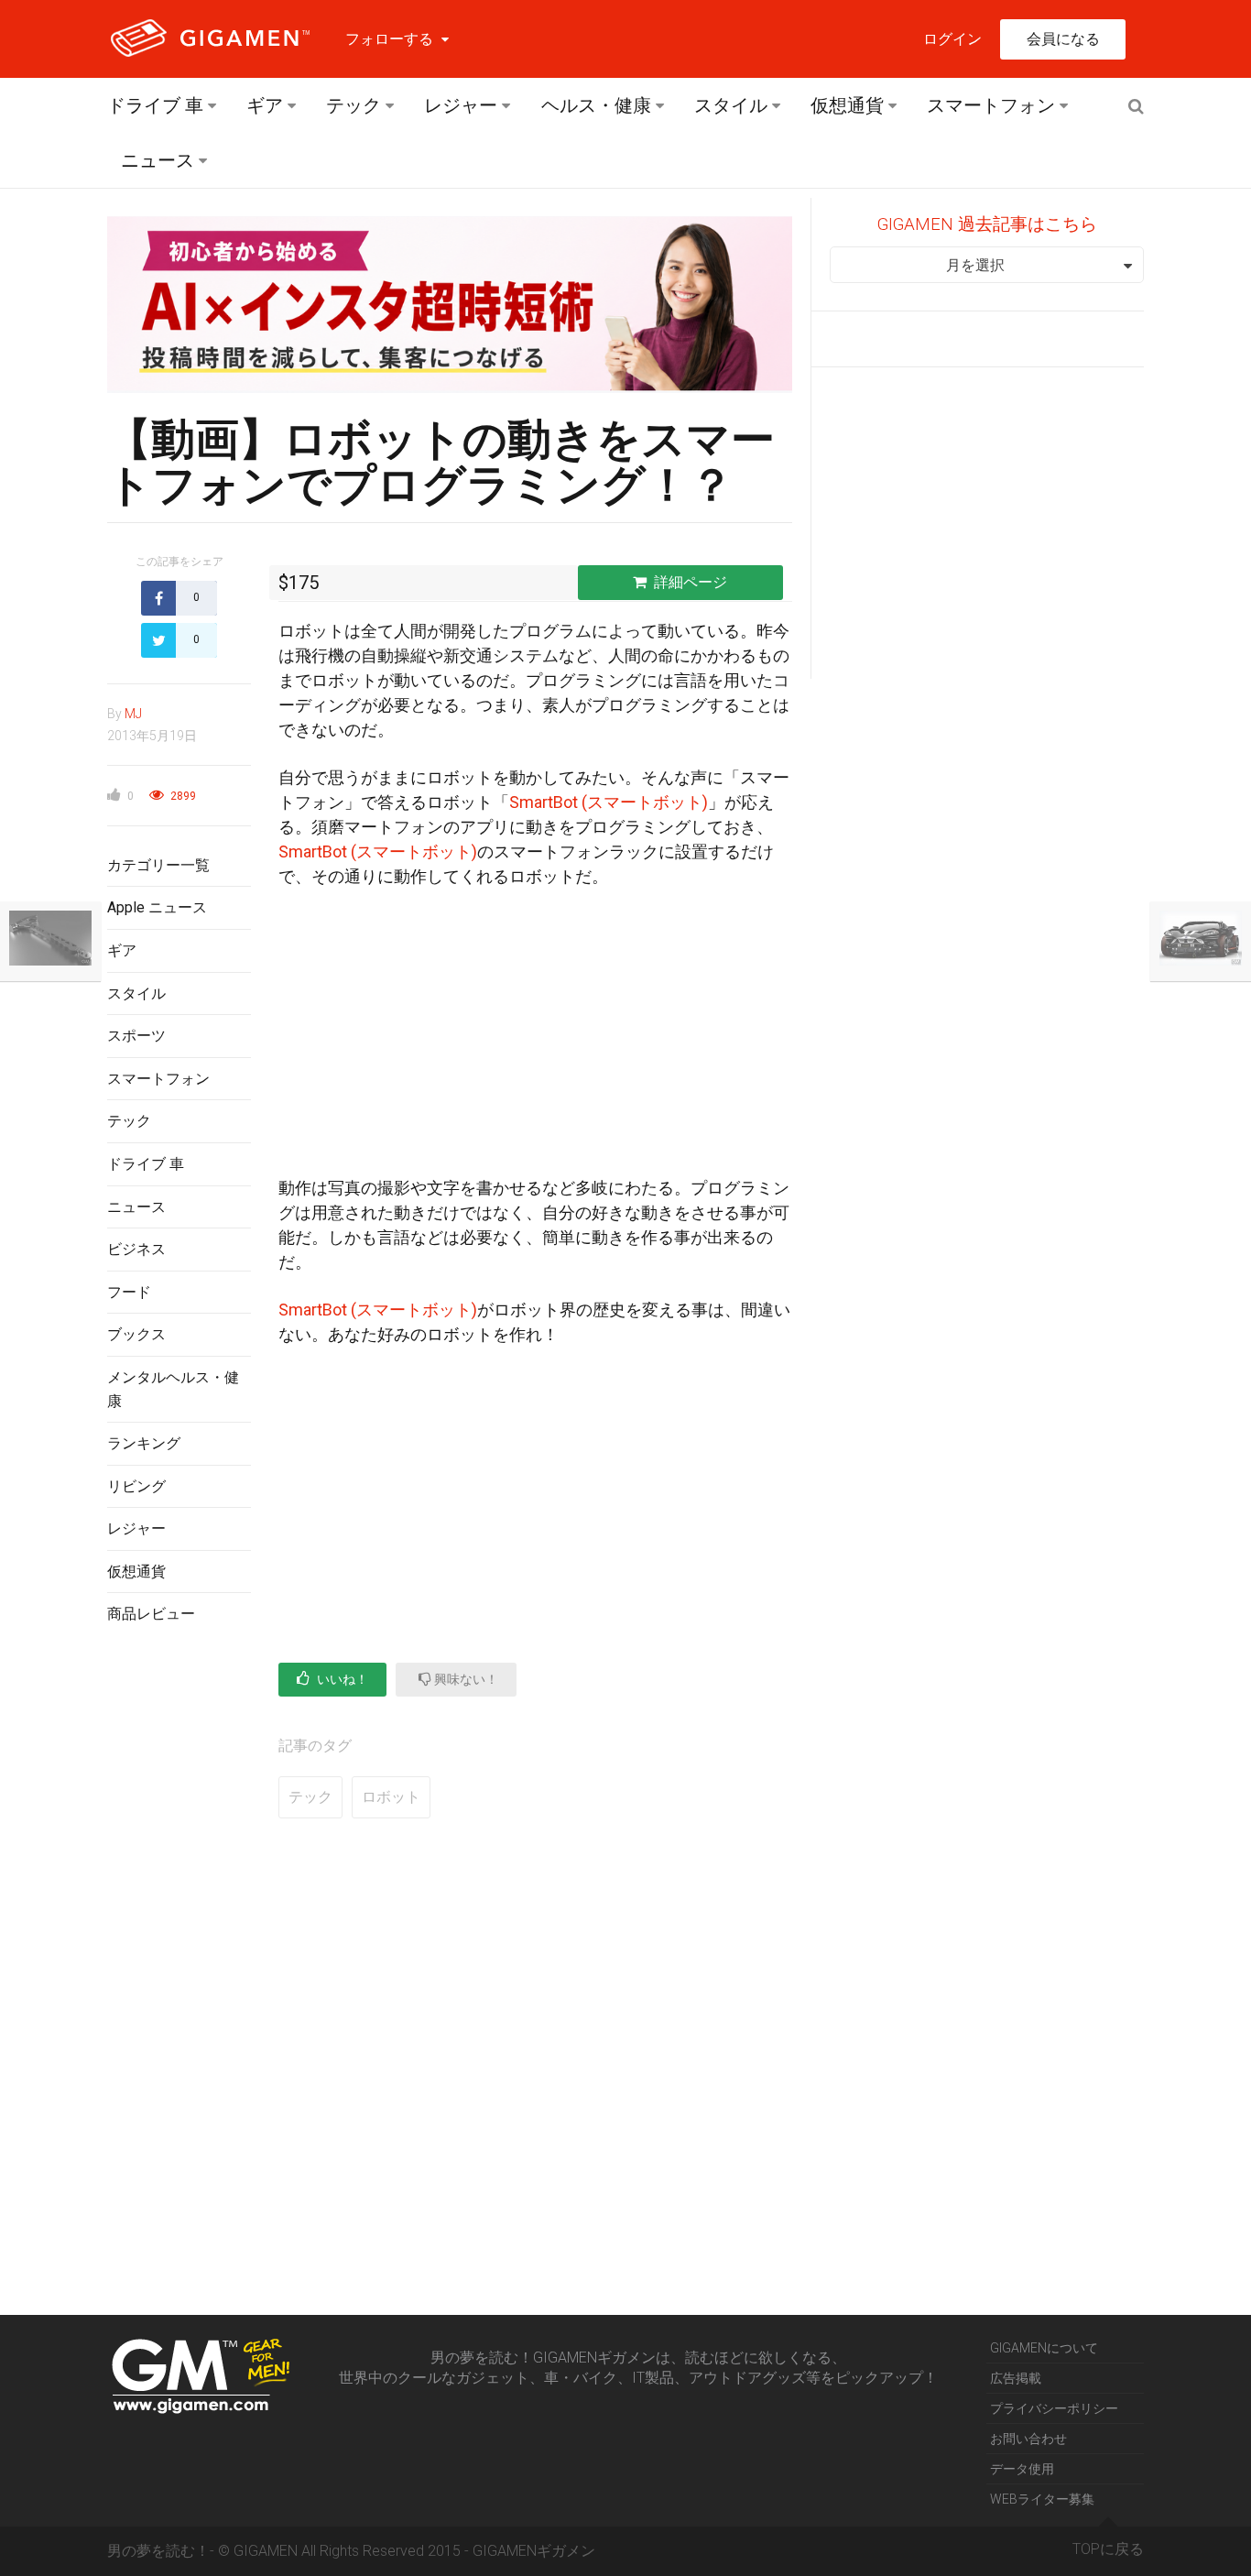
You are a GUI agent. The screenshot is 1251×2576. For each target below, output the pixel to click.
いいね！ (341, 1679)
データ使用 (1022, 2469)
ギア (265, 105)
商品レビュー (151, 1614)
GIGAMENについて (1044, 2348)
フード (129, 1292)
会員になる (1063, 39)
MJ (133, 714)
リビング (136, 1486)
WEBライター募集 (1042, 2499)
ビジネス (136, 1249)
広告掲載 (1016, 2378)
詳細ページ (691, 582)
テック (354, 105)
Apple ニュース (157, 907)
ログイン (952, 39)
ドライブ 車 (155, 105)
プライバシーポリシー (1054, 2408)
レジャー (461, 105)
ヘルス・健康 (596, 105)
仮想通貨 (847, 105)
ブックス (136, 1334)
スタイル (731, 105)
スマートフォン (991, 105)
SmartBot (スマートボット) (609, 802)
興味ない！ (465, 1679)
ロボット (391, 1797)
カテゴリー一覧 (158, 865)
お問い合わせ (1028, 2439)
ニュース (158, 160)
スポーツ (136, 1036)
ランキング (144, 1443)
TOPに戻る (1108, 2549)
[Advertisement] (179, 1937)
